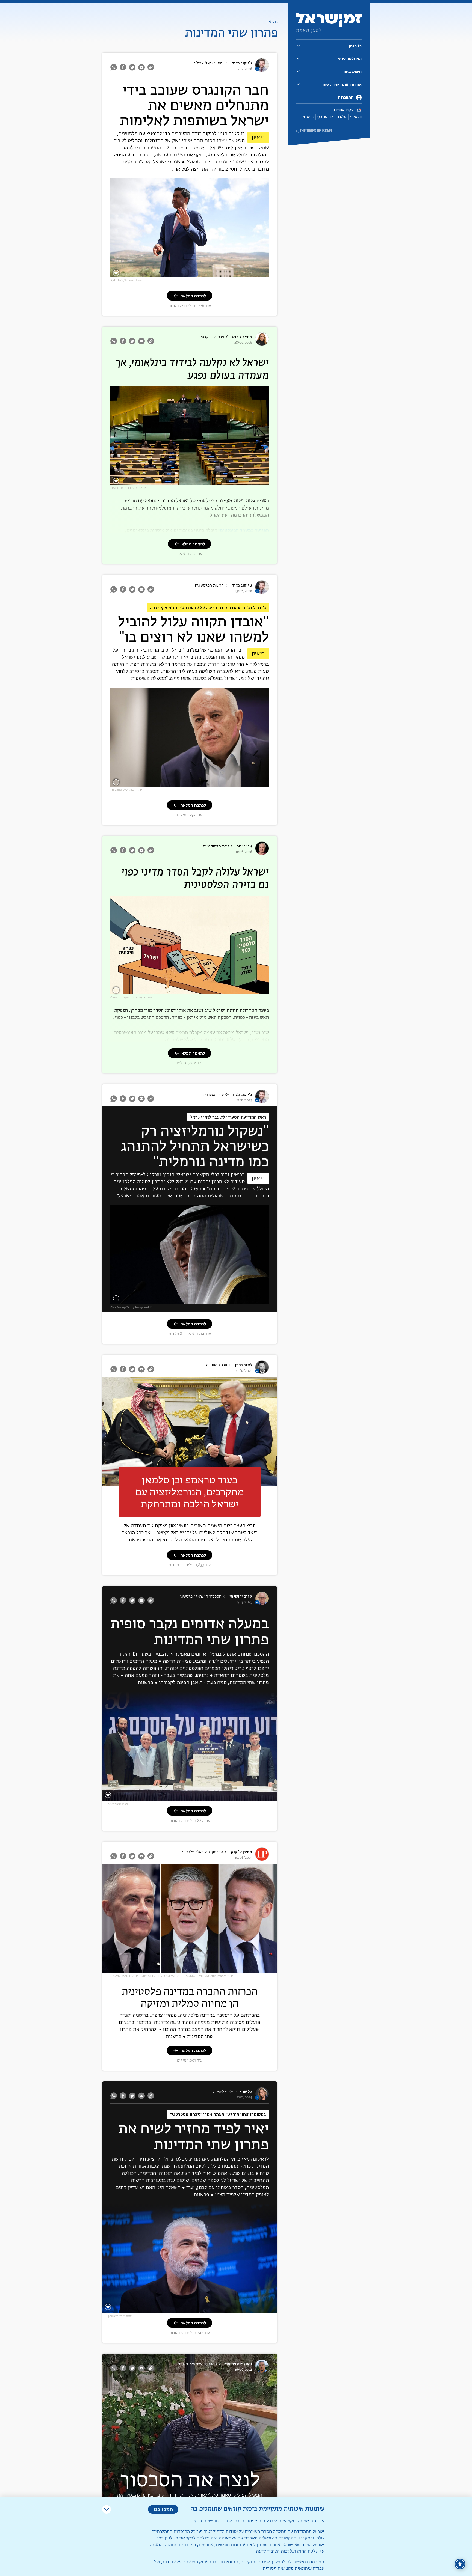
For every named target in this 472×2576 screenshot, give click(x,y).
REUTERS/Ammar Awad (127, 280)
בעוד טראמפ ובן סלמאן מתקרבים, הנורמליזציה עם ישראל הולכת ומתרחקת (190, 1492)
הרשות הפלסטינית (209, 585)
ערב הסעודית (213, 1095)
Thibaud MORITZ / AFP (126, 790)
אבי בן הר (244, 846)
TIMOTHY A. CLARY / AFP (128, 488)
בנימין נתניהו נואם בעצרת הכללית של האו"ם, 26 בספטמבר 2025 (218, 482)
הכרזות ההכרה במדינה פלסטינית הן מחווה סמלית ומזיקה (190, 1997)
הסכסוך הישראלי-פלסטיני (201, 1596)
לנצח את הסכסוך (190, 2479)
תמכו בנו (163, 2509)
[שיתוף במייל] (141, 67)
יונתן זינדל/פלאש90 (120, 2316)
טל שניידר (244, 2092)
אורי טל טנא (242, 337)
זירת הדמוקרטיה (211, 337)
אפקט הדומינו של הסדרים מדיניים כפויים (235, 991)
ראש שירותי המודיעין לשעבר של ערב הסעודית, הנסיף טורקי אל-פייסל (214, 1301)
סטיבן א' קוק (242, 1852)
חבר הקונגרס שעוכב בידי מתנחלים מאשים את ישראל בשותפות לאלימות (194, 106)
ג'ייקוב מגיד (242, 63)
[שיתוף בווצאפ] (114, 67)
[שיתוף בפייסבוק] (123, 67)
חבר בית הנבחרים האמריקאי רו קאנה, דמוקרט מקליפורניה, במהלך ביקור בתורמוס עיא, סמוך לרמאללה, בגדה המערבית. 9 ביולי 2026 (198, 272)
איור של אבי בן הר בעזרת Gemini (131, 997)
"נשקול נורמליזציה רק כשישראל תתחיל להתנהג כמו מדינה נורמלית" (195, 1147)
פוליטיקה (220, 2092)
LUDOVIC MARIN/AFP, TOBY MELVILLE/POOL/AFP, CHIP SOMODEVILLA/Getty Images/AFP (170, 1976)
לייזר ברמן (244, 1365)
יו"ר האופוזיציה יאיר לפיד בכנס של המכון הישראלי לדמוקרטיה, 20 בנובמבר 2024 (213, 2308)
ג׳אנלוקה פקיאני (238, 2364)
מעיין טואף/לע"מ (118, 1804)
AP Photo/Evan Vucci (105, 1431)
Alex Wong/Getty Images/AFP (131, 1307)
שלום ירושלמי (241, 1596)
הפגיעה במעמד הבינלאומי (244, 530)
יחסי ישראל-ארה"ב (209, 63)
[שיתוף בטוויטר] (132, 67)
